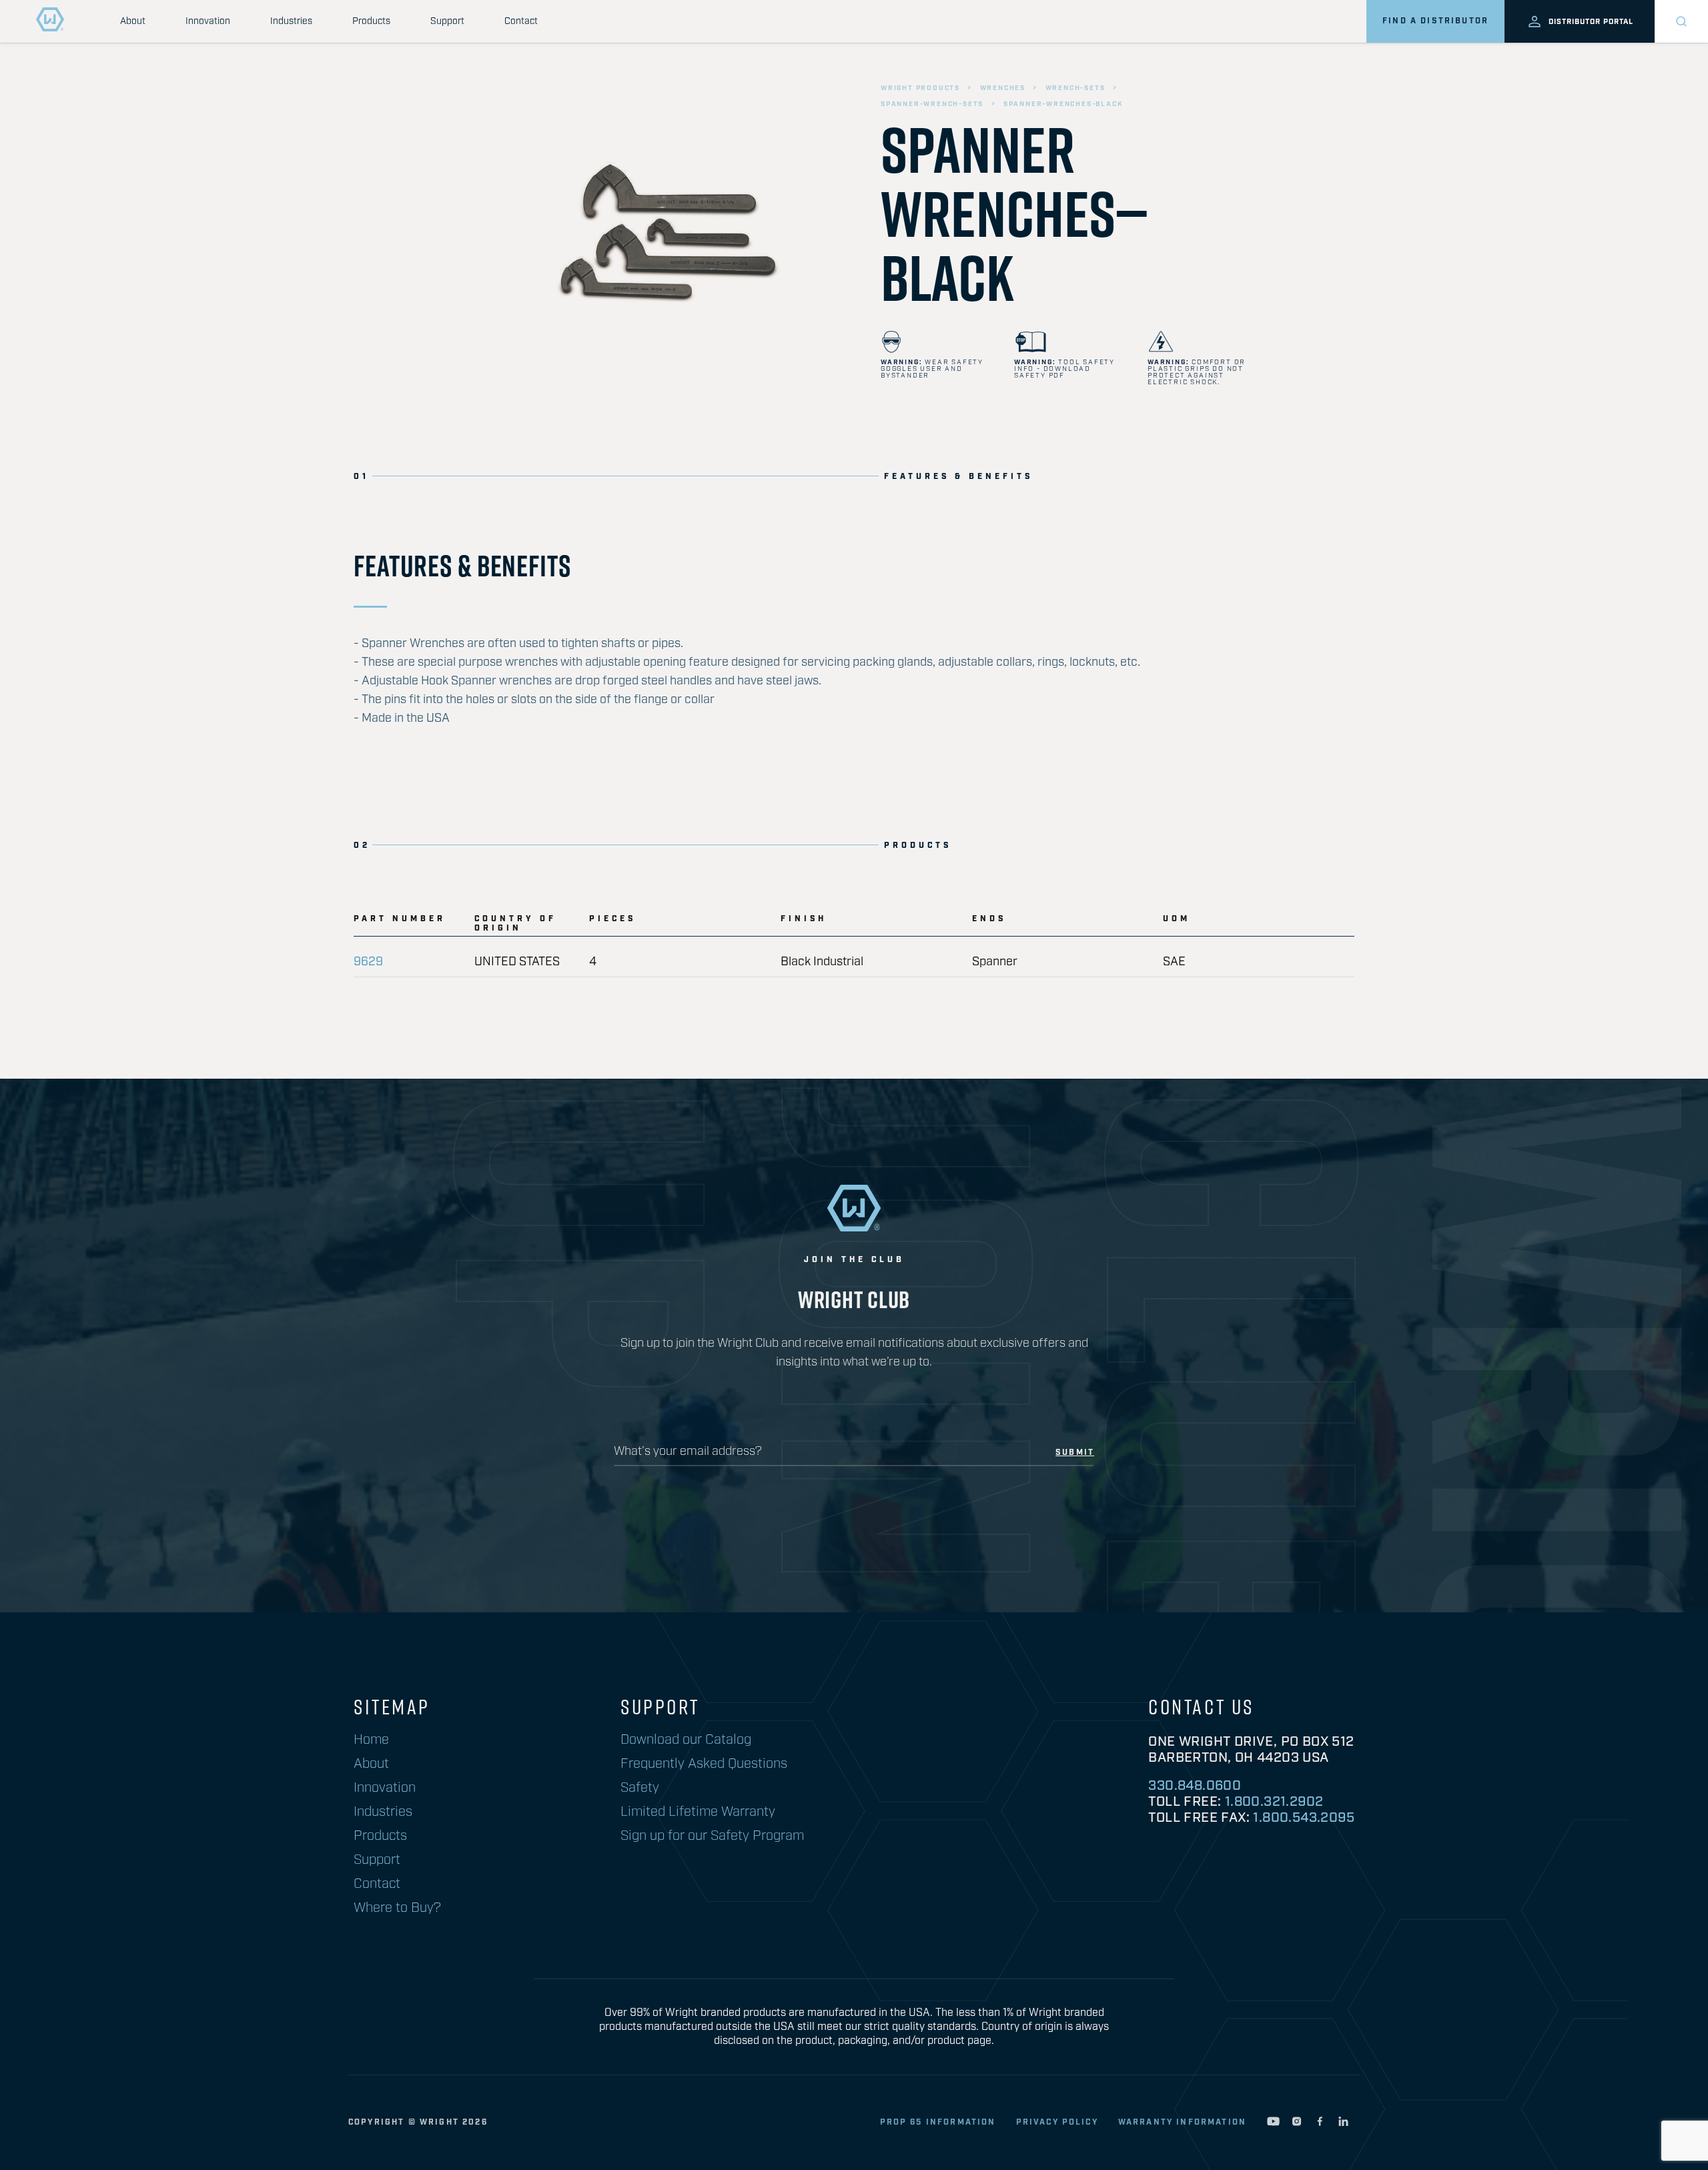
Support (447, 21)
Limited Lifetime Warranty (698, 1812)
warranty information (1182, 2122)
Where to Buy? (397, 1908)
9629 (368, 962)
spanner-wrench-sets (932, 104)
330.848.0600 (1195, 1786)
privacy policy (1057, 2122)
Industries (291, 21)
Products (371, 21)
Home (371, 1740)
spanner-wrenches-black (1063, 104)
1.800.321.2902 (1274, 1802)
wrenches (1003, 88)
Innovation (208, 21)
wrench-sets (1076, 88)
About (133, 21)
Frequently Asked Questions (704, 1764)
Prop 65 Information (938, 2122)
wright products (920, 88)
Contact (521, 21)
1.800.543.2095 (1304, 1818)
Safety (640, 1788)
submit (1075, 1453)
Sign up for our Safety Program (712, 1836)
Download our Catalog (686, 1740)
